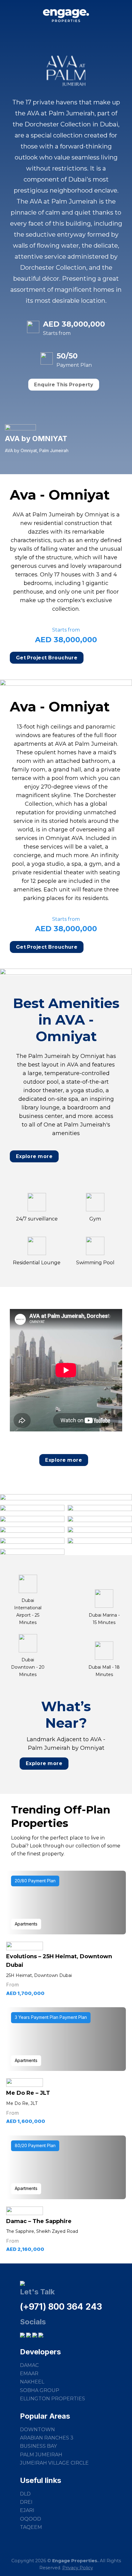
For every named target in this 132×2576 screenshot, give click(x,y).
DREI (26, 2502)
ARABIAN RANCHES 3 (47, 2438)
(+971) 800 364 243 (61, 2307)
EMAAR (29, 2374)
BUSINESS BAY (38, 2446)
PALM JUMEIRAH (41, 2455)
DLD (25, 2494)
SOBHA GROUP (40, 2390)
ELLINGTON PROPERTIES (52, 2399)
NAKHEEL (32, 2382)
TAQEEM (31, 2527)
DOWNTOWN (37, 2430)
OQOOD (31, 2519)
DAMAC (29, 2365)
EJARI (27, 2510)
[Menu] (9, 17)
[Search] (125, 16)
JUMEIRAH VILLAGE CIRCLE (54, 2463)
